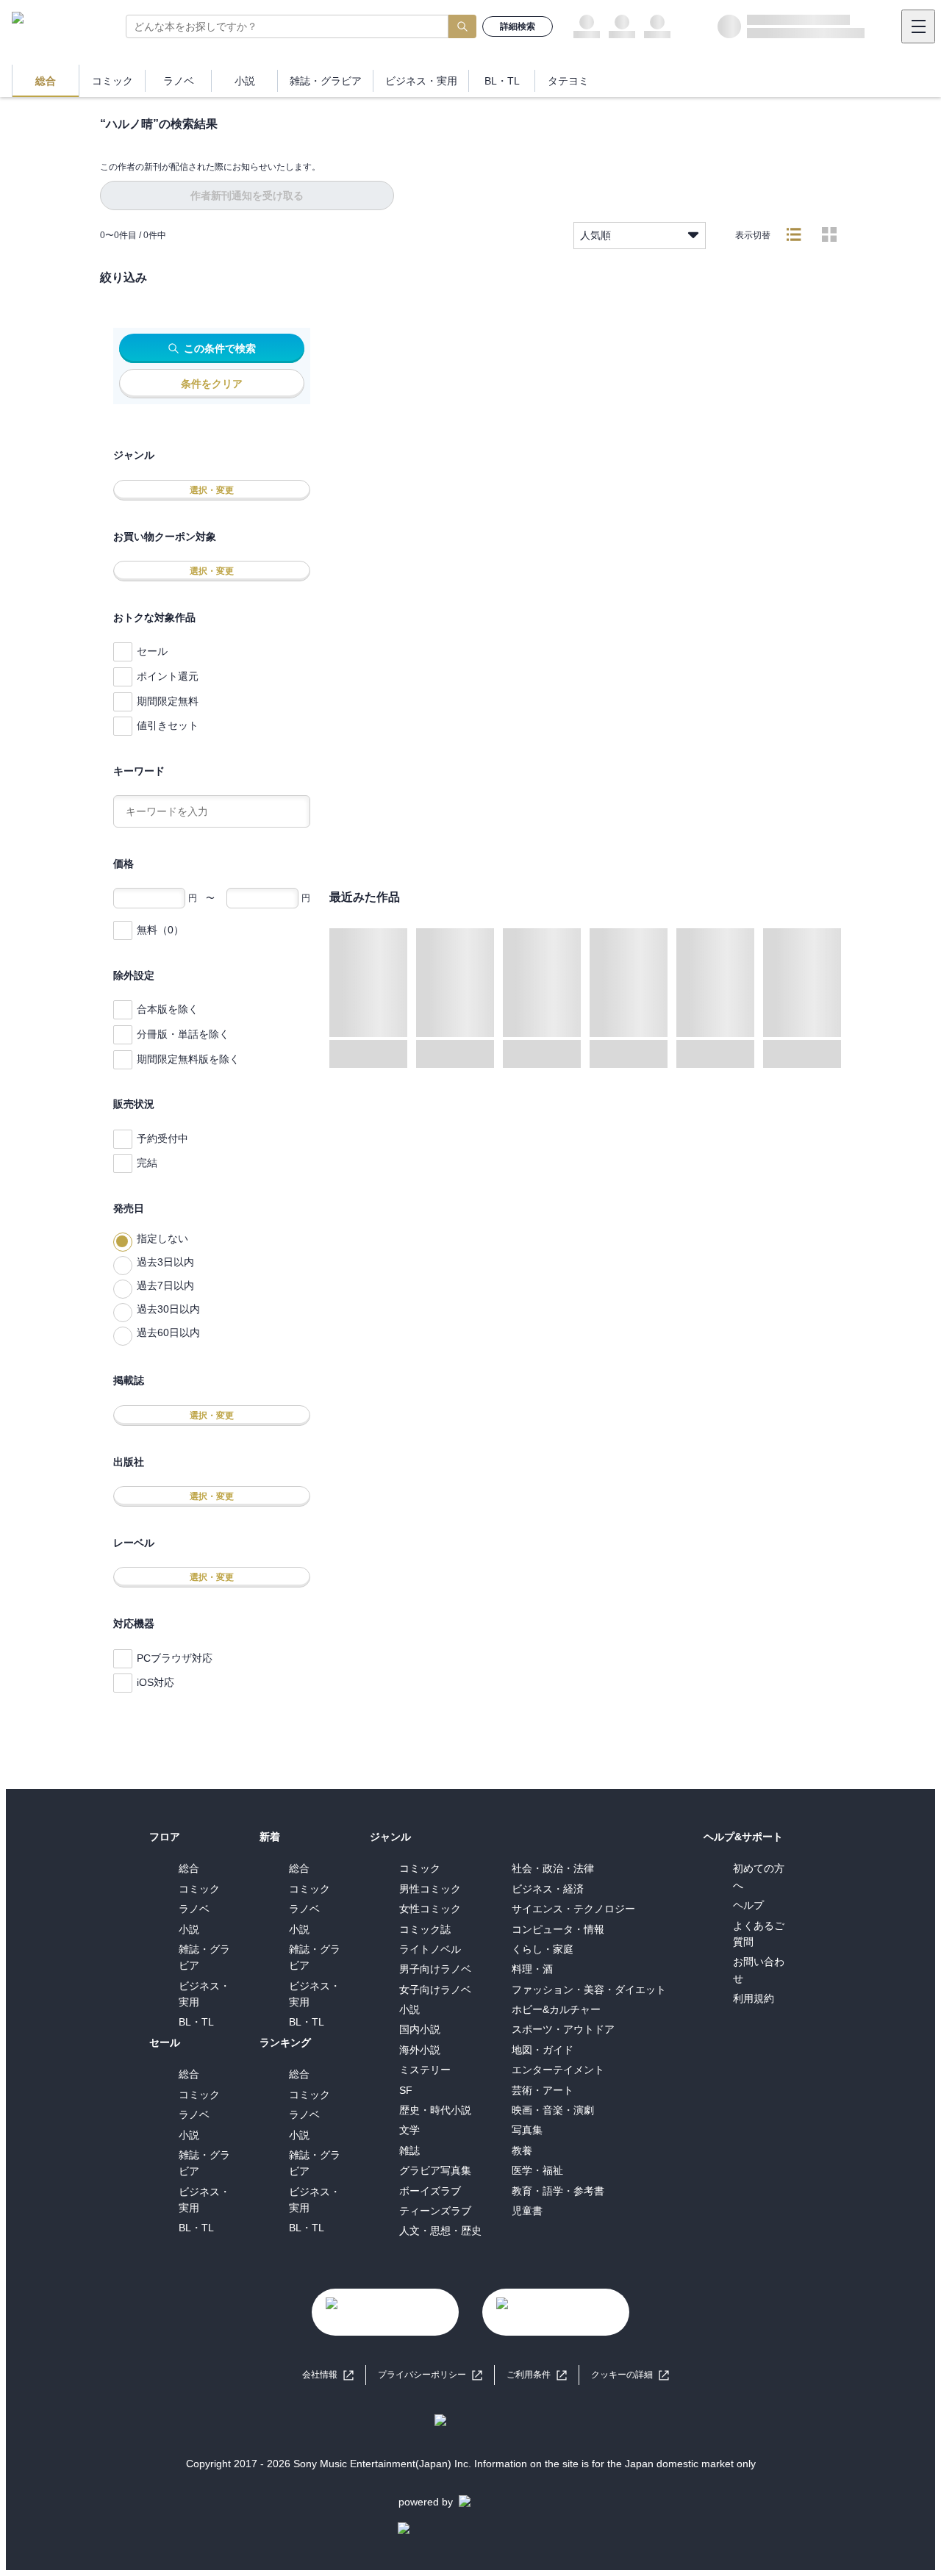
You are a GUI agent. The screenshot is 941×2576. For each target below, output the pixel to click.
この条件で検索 (220, 348)
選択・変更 (212, 490)
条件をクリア (212, 384)
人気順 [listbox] (595, 235)
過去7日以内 (165, 1285)
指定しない (162, 1238)
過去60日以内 (168, 1332)
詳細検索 (518, 26)
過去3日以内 (165, 1262)
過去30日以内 (168, 1309)
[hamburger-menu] (918, 26)
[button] (630, 2375)
